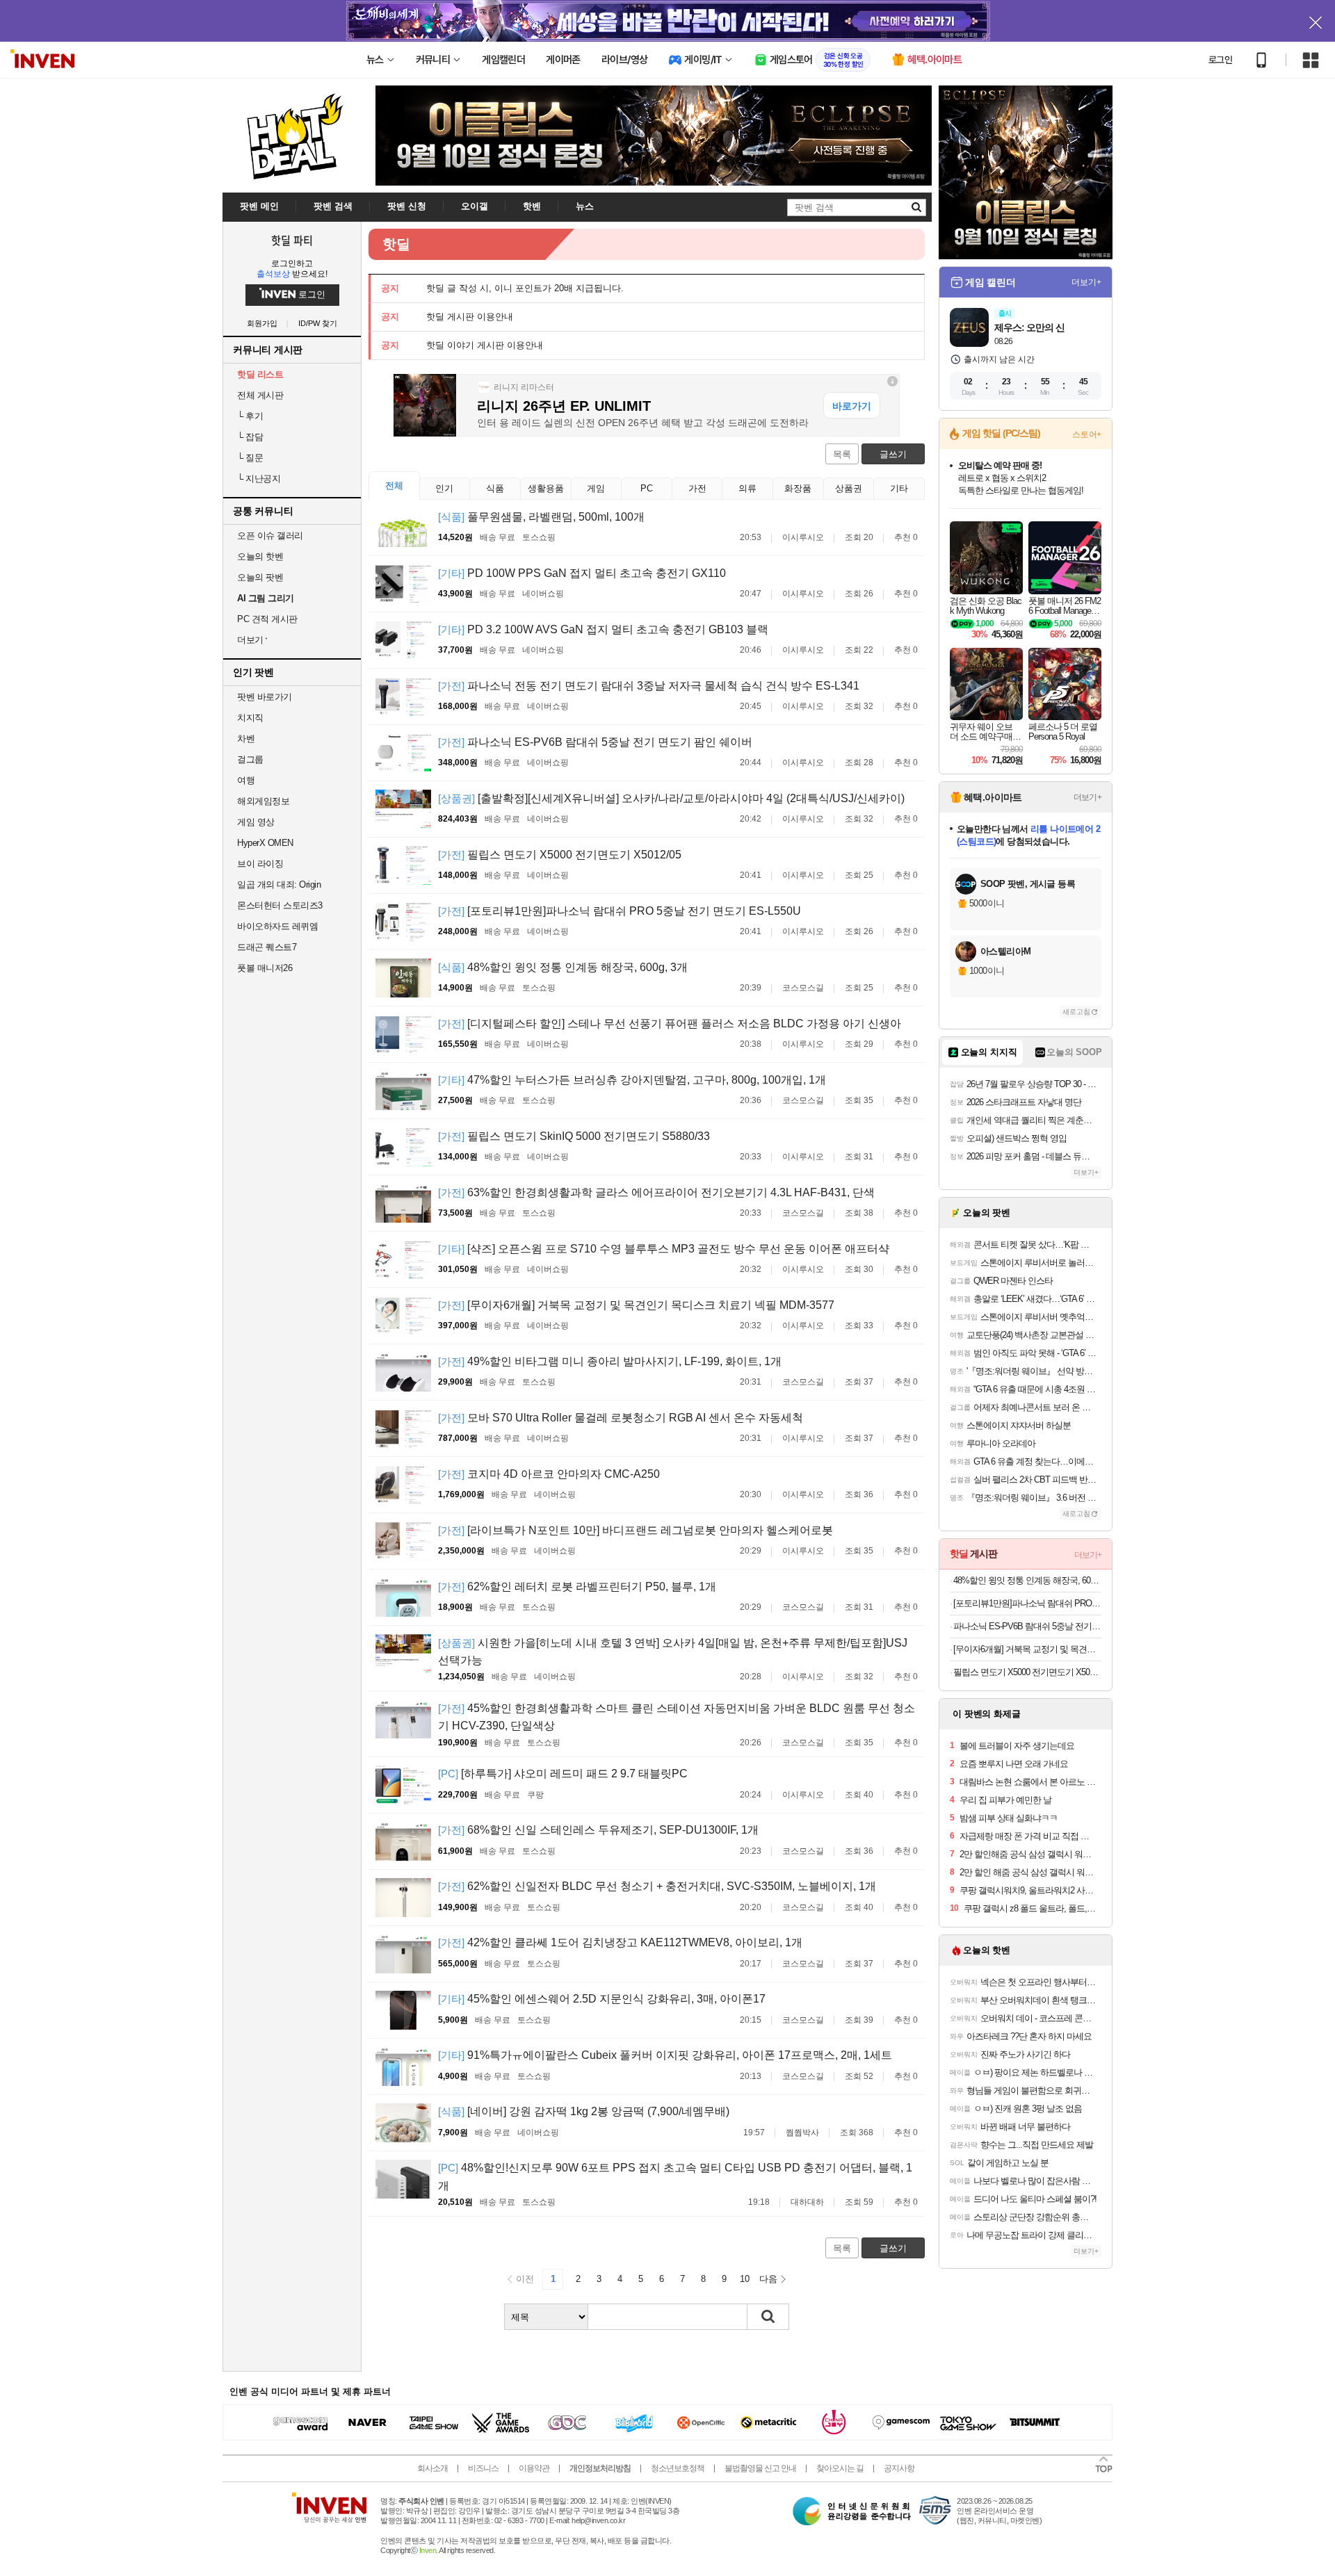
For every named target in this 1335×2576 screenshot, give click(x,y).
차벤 (246, 739)
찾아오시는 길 (840, 2468)
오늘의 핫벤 (260, 556)
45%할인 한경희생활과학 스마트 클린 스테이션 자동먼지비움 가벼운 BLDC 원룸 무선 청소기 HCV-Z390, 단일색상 (677, 1717)
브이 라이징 (260, 864)
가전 (697, 488)
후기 (250, 416)
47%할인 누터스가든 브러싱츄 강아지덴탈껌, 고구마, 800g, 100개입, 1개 (632, 1080)
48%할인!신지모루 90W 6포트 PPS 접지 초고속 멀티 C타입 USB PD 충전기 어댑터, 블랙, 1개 (675, 2177)
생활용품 (546, 488)
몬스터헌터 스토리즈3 (280, 905)
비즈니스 (483, 2468)
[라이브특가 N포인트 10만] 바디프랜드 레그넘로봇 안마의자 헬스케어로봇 (636, 1530)
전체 (394, 486)
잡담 (250, 437)
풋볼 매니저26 (265, 968)
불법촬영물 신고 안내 (760, 2468)
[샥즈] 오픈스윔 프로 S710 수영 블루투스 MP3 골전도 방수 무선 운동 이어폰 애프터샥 (664, 1249)
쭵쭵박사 (802, 2133)
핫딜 (396, 244)
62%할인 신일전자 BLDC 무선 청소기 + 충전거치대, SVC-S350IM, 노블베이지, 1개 (657, 1886)
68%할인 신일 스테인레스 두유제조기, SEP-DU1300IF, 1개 (598, 1830)
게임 (596, 488)
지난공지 (259, 479)
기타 (899, 488)
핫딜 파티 (292, 240)
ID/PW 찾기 (318, 324)
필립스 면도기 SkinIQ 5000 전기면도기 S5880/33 (574, 1136)
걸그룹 (250, 759)
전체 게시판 (260, 395)
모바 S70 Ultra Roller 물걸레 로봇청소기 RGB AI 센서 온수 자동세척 (621, 1418)
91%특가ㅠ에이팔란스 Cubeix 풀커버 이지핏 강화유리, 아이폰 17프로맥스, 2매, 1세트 (665, 2055)
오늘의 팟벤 (260, 577)
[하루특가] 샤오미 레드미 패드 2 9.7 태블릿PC (563, 1774)
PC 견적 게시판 (267, 619)
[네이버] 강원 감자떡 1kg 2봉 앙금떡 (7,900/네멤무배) (584, 2111)
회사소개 (432, 2468)
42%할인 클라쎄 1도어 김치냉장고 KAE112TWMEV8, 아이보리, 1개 (620, 1942)
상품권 (849, 488)
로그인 (1220, 60)
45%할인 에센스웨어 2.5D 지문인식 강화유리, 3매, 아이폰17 (602, 1999)
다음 (768, 2279)
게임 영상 (256, 822)
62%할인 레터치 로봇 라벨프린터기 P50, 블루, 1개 (577, 1587)
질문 (250, 458)
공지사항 (899, 2468)
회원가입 (262, 324)
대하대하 (807, 2202)
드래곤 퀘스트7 (267, 947)
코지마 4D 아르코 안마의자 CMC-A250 (549, 1474)
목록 (842, 454)
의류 (747, 488)
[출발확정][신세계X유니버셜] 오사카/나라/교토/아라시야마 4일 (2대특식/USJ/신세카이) (671, 798)
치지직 (250, 718)
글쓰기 (893, 454)
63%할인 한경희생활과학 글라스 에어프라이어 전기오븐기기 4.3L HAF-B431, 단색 (656, 1192)
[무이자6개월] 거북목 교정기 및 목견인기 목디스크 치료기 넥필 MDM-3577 (636, 1305)
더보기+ (1086, 282)
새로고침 (1076, 1012)
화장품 (798, 488)
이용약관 (534, 2468)
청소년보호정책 (678, 2468)
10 (745, 2279)
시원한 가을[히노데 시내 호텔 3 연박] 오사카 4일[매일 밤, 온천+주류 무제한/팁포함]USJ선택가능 (673, 1652)
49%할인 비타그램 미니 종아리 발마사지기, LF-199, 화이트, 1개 (610, 1361)
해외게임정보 (263, 801)
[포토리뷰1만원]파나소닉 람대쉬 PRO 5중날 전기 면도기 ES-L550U (620, 911)
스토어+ (1087, 434)
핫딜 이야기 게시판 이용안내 (485, 345)
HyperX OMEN (265, 843)
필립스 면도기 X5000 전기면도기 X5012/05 (560, 855)
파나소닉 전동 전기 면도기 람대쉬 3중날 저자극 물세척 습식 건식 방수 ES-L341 (649, 686)
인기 (444, 488)
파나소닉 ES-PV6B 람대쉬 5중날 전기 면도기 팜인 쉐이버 (595, 742)
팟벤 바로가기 (265, 697)
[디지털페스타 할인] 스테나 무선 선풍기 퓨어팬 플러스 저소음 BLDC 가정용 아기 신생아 (670, 1024)
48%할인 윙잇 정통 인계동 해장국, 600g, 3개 (563, 967)
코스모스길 (803, 988)
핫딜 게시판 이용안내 (470, 317)
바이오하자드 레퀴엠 (277, 926)
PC (647, 488)
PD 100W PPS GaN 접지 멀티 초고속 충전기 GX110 (582, 573)
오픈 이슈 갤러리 (270, 536)
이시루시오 (803, 537)
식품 (495, 488)
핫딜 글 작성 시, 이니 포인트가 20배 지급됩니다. (525, 288)
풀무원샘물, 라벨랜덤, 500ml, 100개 (541, 517)
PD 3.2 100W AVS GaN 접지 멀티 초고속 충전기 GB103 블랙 (603, 629)
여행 (246, 780)
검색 (768, 2317)
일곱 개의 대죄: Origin (279, 885)
